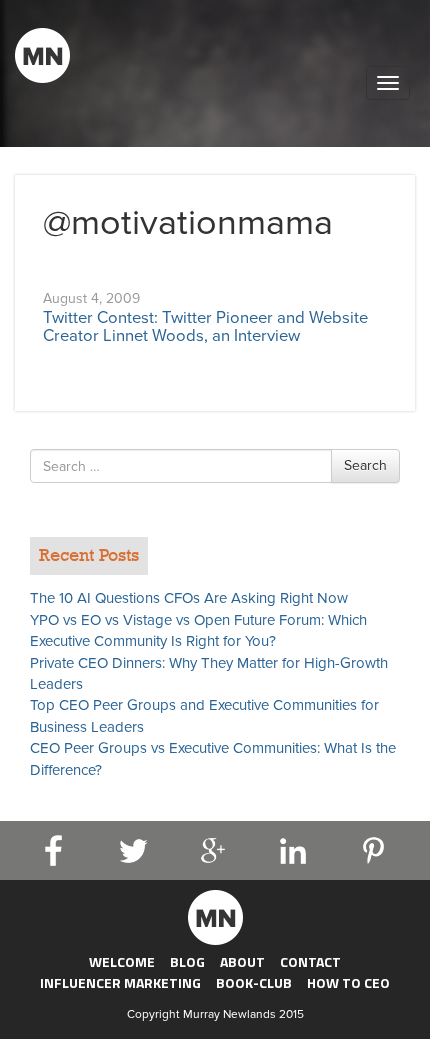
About (242, 961)
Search (365, 465)
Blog (187, 961)
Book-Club (254, 982)
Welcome (122, 961)
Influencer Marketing (120, 982)
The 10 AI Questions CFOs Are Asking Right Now (189, 598)
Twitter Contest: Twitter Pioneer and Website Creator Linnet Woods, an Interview (205, 327)
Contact (310, 961)
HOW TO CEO (348, 982)
